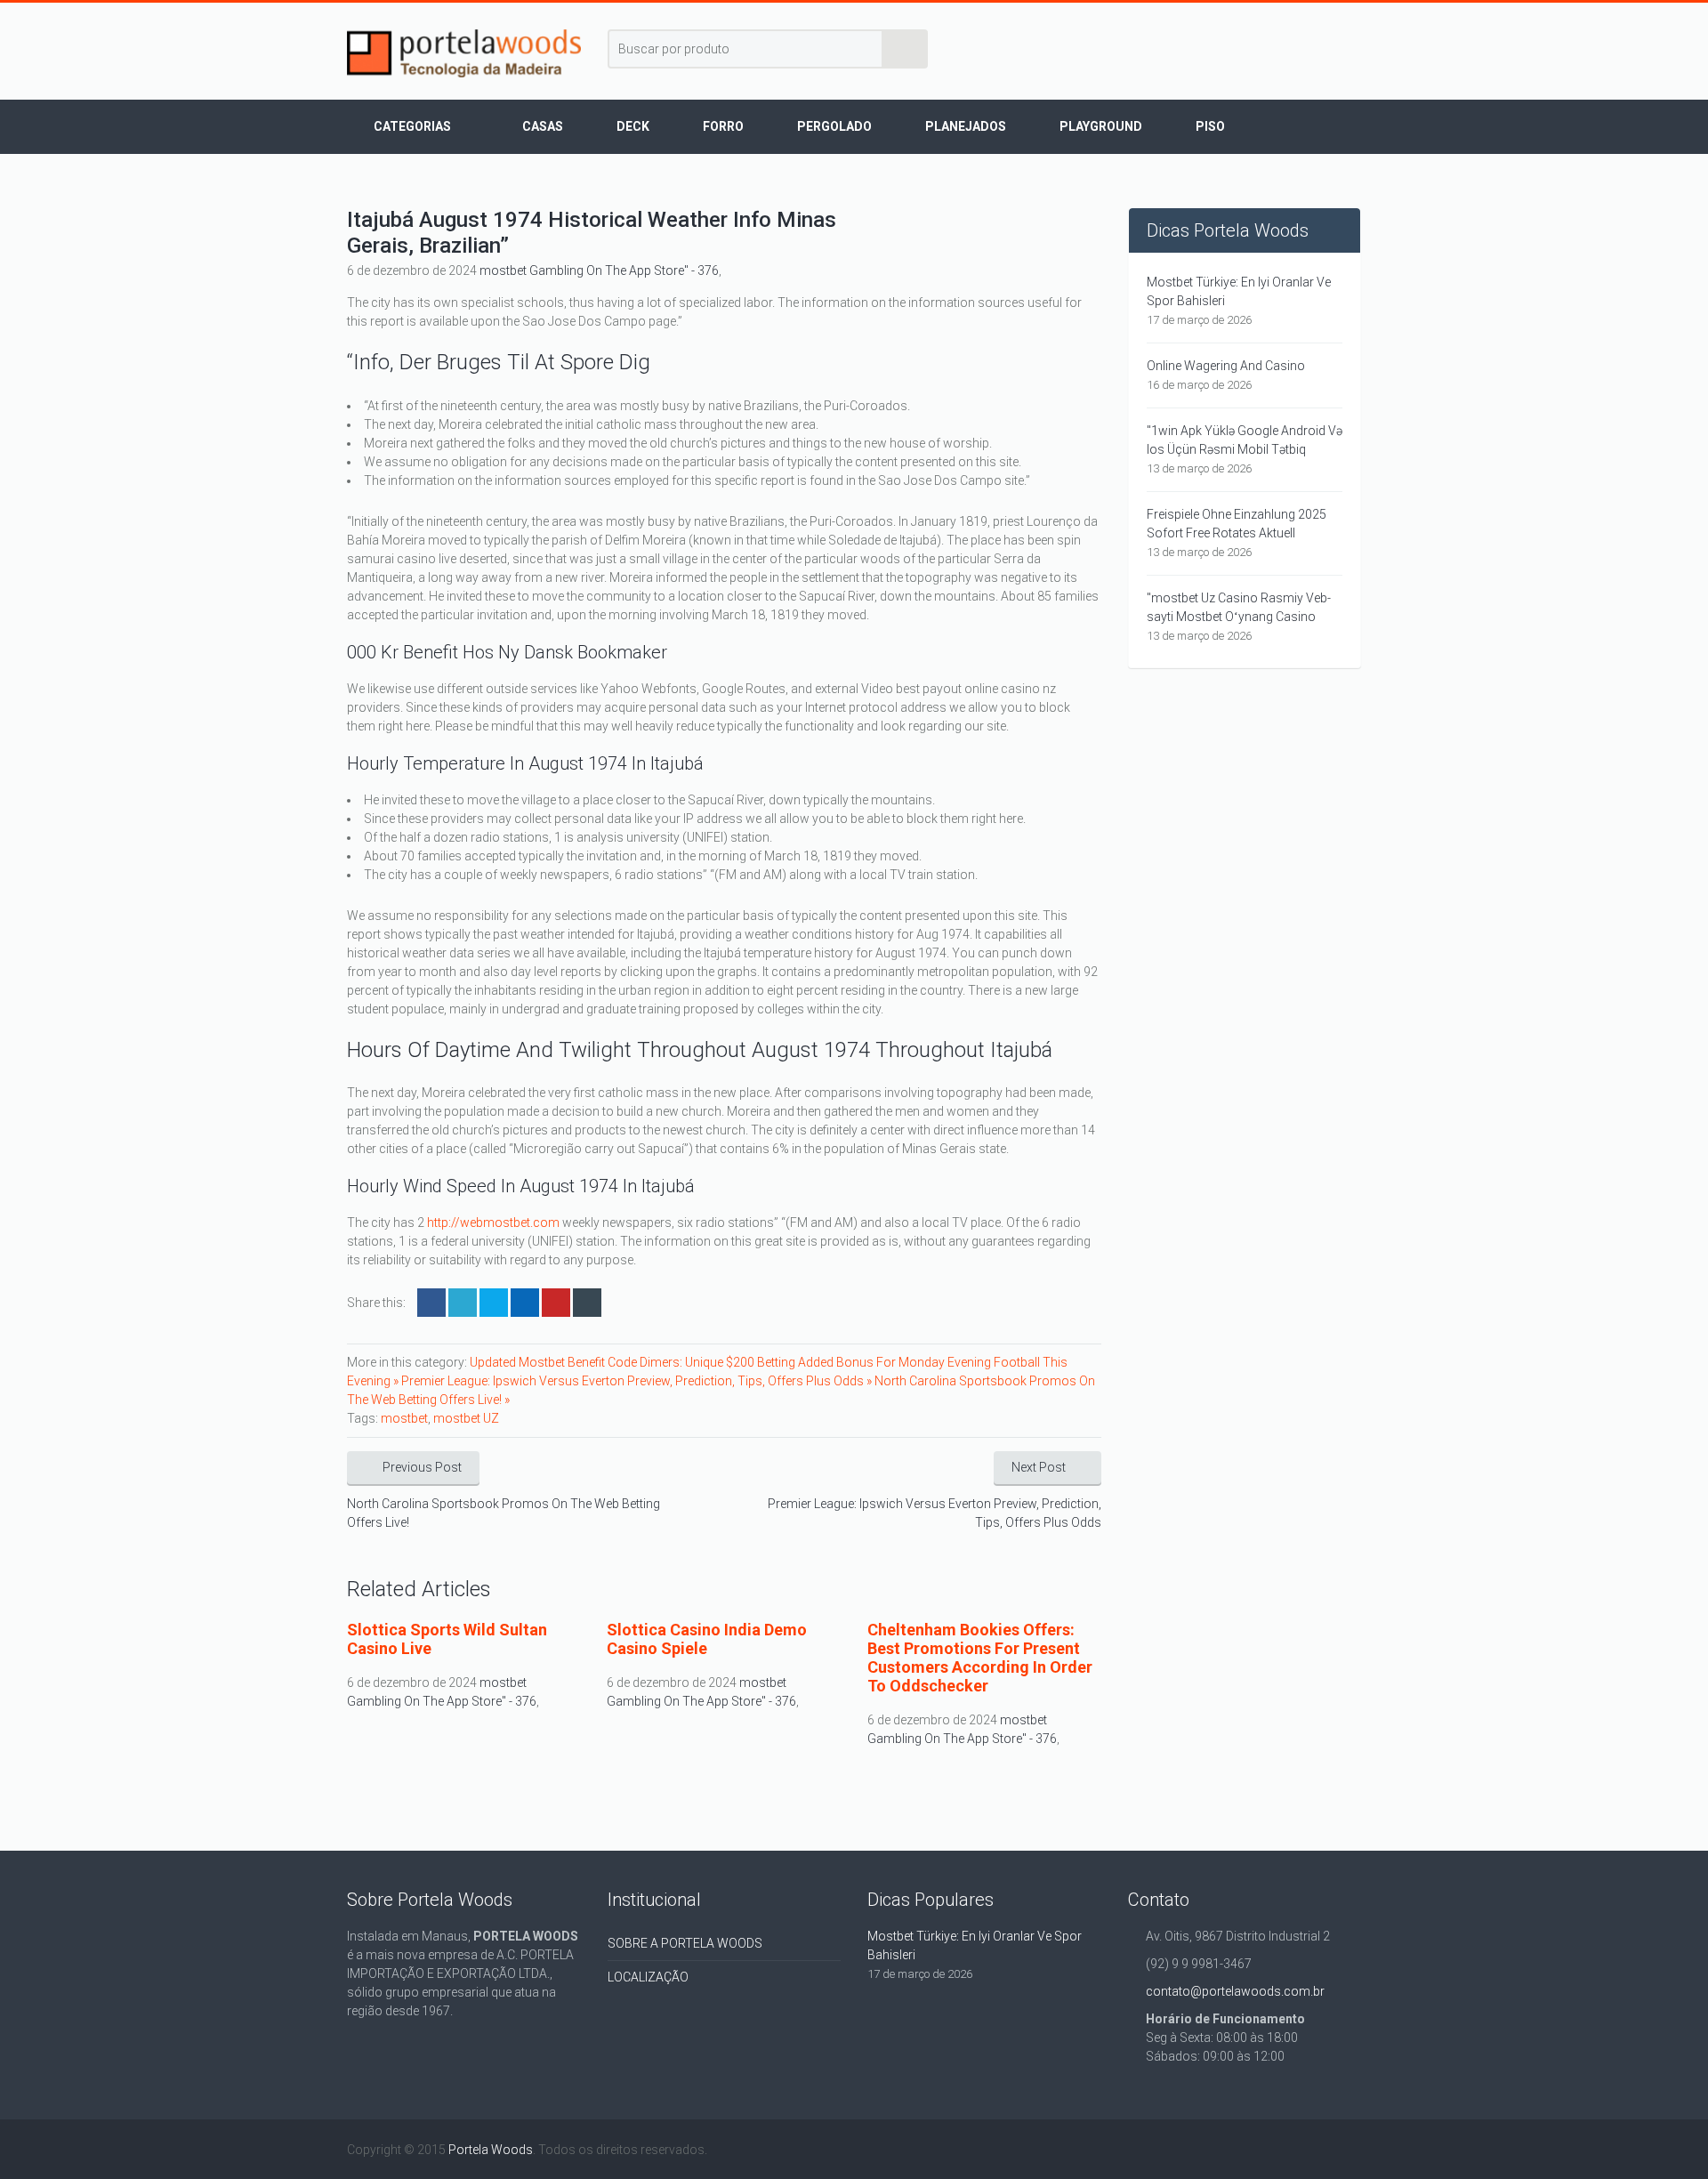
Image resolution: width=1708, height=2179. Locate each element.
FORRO (723, 126)
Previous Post (422, 1467)
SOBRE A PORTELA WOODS (685, 1943)
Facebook (431, 1303)
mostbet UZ (466, 1418)
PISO (1210, 126)
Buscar (906, 49)
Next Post (1039, 1467)
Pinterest (556, 1303)
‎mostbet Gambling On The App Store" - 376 (599, 270)
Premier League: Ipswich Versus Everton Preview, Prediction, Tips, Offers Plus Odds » (638, 1381)
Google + (525, 1303)
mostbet (404, 1418)
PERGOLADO (834, 126)
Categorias (412, 126)
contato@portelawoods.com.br (1235, 1991)
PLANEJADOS (966, 126)
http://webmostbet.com (493, 1223)
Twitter (463, 1303)
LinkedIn (494, 1303)
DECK (633, 126)
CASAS (543, 126)
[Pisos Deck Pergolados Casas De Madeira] (464, 53)
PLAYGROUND (1101, 126)
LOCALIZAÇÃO (648, 1977)
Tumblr (587, 1303)
